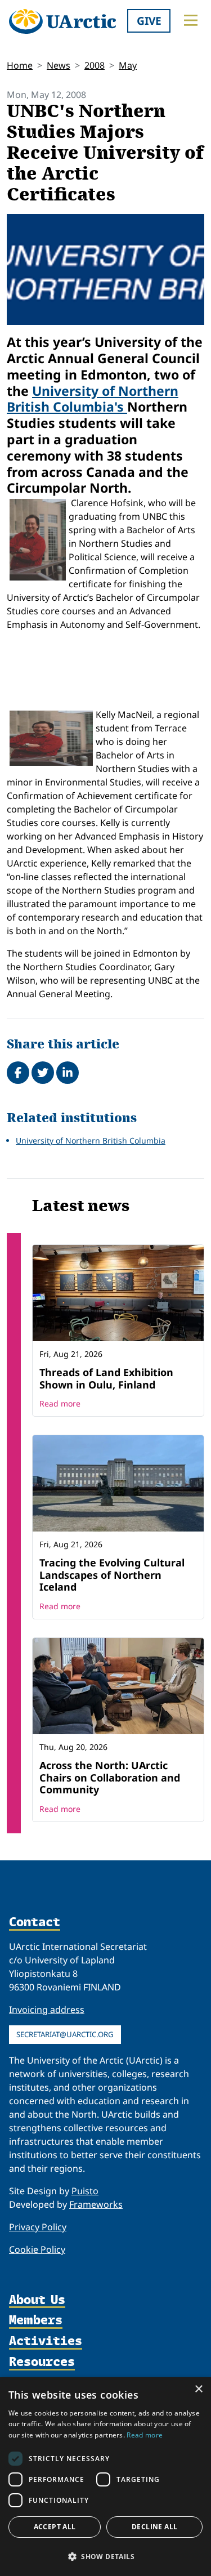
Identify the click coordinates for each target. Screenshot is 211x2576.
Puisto (85, 2191)
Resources (42, 2362)
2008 (95, 65)
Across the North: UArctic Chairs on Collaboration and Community (110, 1777)
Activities (46, 2341)
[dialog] (105, 2477)
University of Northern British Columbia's (93, 399)
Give (149, 21)
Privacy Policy (38, 2227)
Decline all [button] (154, 2527)
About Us (37, 2300)
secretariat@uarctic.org (65, 2034)
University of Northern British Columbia (91, 1140)
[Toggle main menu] (191, 20)
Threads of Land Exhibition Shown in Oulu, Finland (106, 1378)
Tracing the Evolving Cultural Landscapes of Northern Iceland (112, 1575)
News (59, 65)
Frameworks (96, 2204)
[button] (105, 2556)
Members (36, 2321)
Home (20, 65)
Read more (60, 1403)
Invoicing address (47, 2010)
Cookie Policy (37, 2249)
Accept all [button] (55, 2527)
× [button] (198, 2389)
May (128, 65)
